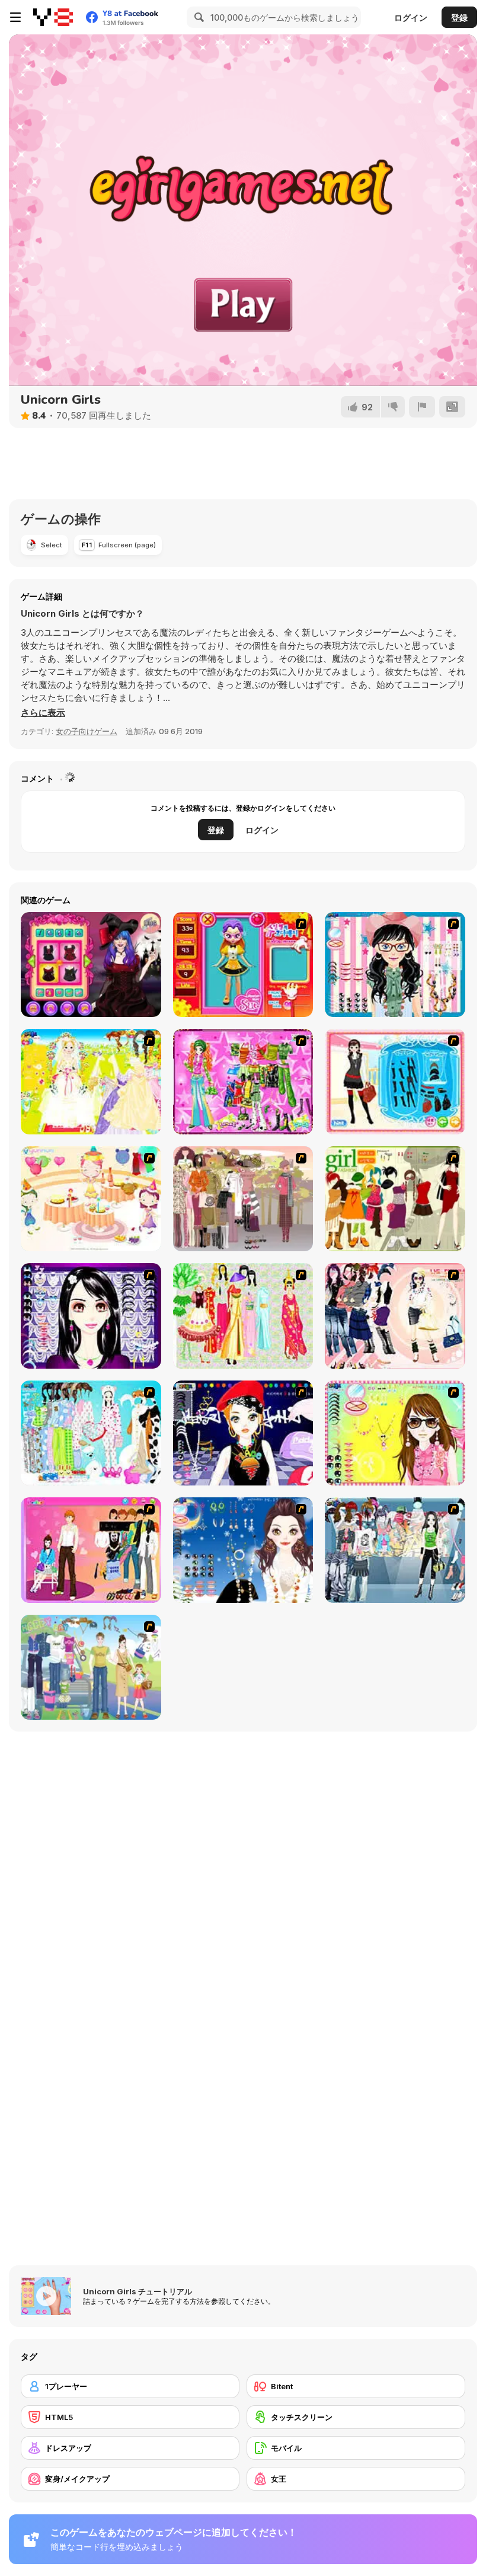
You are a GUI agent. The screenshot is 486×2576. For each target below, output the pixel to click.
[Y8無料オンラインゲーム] (53, 17)
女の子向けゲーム (87, 731)
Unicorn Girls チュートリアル (138, 2291)
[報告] (422, 407)
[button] (43, 713)
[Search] (197, 17)
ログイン (411, 17)
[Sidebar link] (15, 17)
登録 (459, 17)
